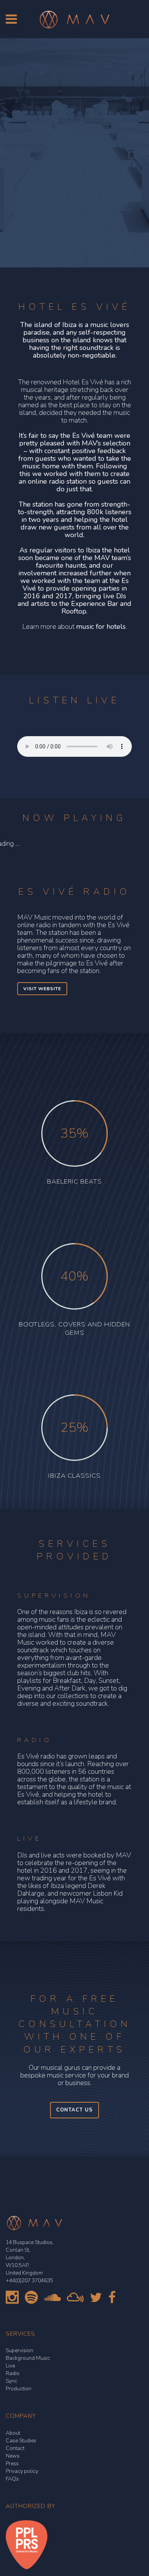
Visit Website (42, 989)
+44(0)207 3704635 (29, 2281)
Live (10, 2366)
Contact (15, 2448)
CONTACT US (74, 2110)
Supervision (19, 2350)
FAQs (12, 2479)
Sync (11, 2381)
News (13, 2456)
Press (12, 2463)
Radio (13, 2373)
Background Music (28, 2358)
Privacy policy (22, 2471)
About (13, 2433)
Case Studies (21, 2441)
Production (19, 2389)
